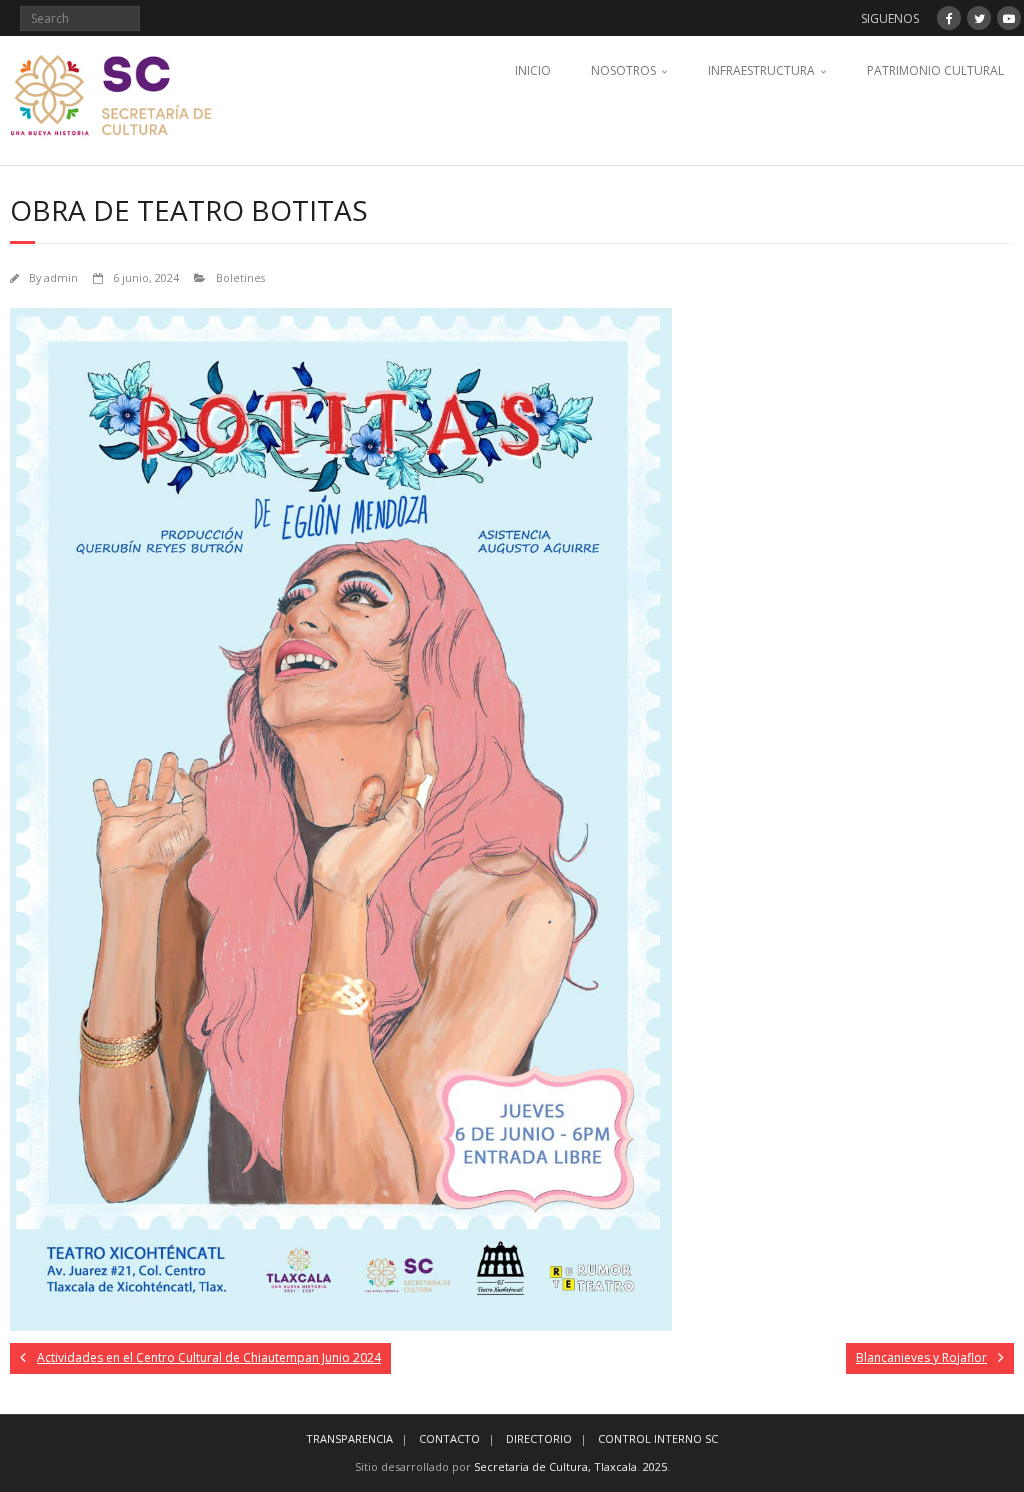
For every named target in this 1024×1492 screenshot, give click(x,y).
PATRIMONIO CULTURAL (935, 70)
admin (61, 277)
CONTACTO (449, 1438)
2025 (655, 1466)
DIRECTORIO (539, 1438)
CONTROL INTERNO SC (658, 1438)
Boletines (240, 277)
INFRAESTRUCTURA (761, 70)
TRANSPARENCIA (349, 1438)
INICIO (533, 70)
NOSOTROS (623, 70)
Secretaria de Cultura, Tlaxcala (555, 1466)
